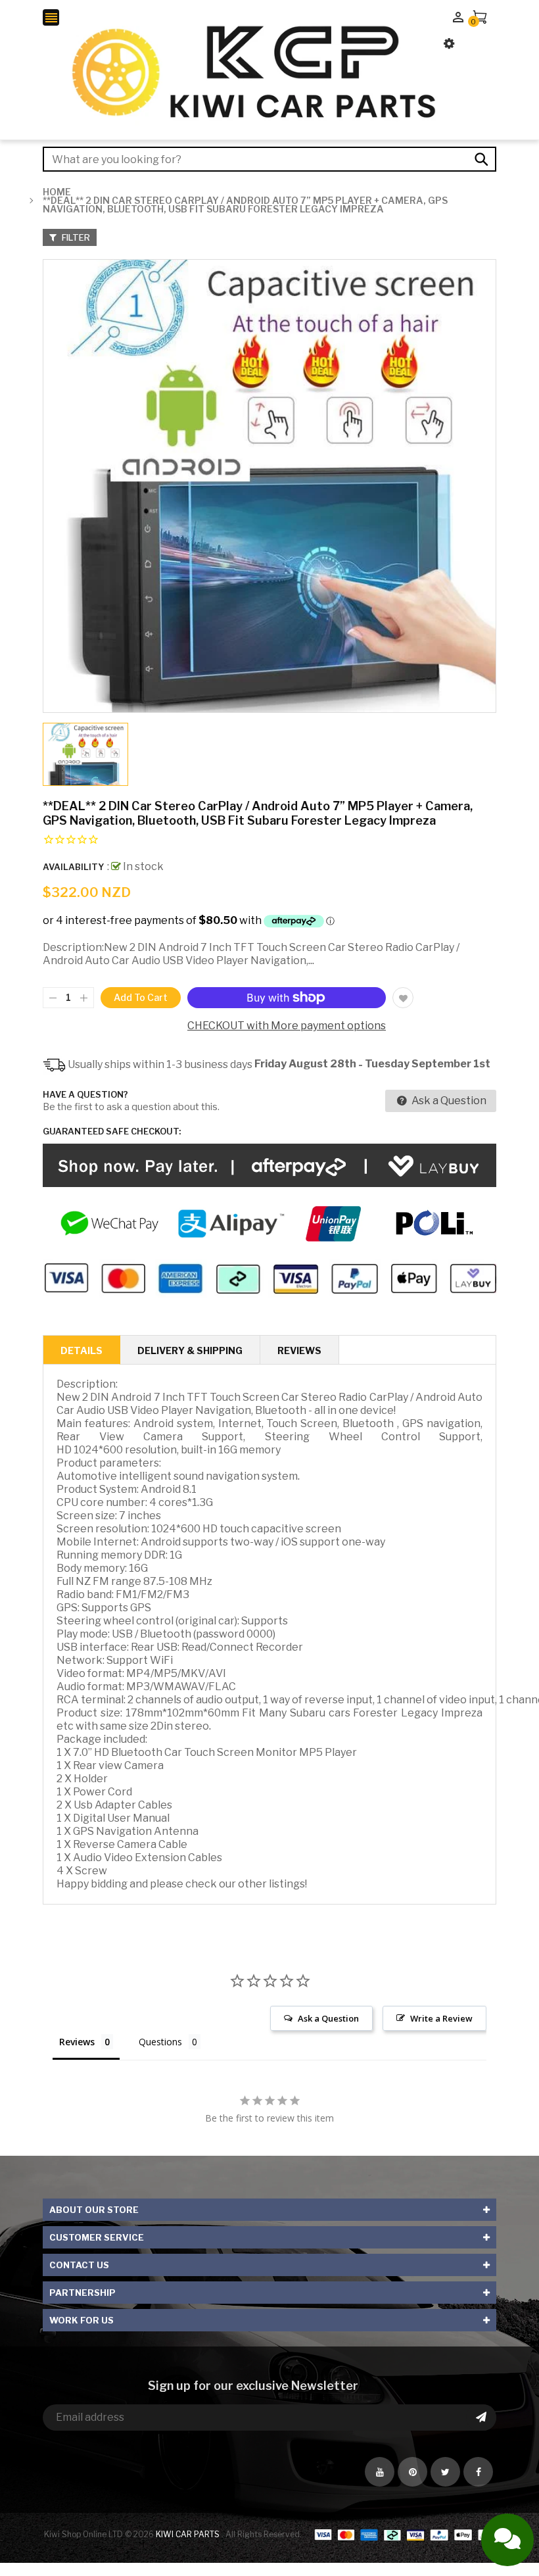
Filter (75, 237)
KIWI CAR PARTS (189, 2534)
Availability (73, 867)
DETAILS (82, 1350)
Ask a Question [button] (328, 2018)
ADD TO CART (414, 2521)
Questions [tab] (160, 2042)
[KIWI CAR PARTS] (405, 2534)
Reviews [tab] (77, 2042)
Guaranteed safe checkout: (112, 1131)
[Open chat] (507, 2540)
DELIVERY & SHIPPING (190, 1350)
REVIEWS (299, 1350)
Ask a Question (448, 1101)
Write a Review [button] (441, 2018)
